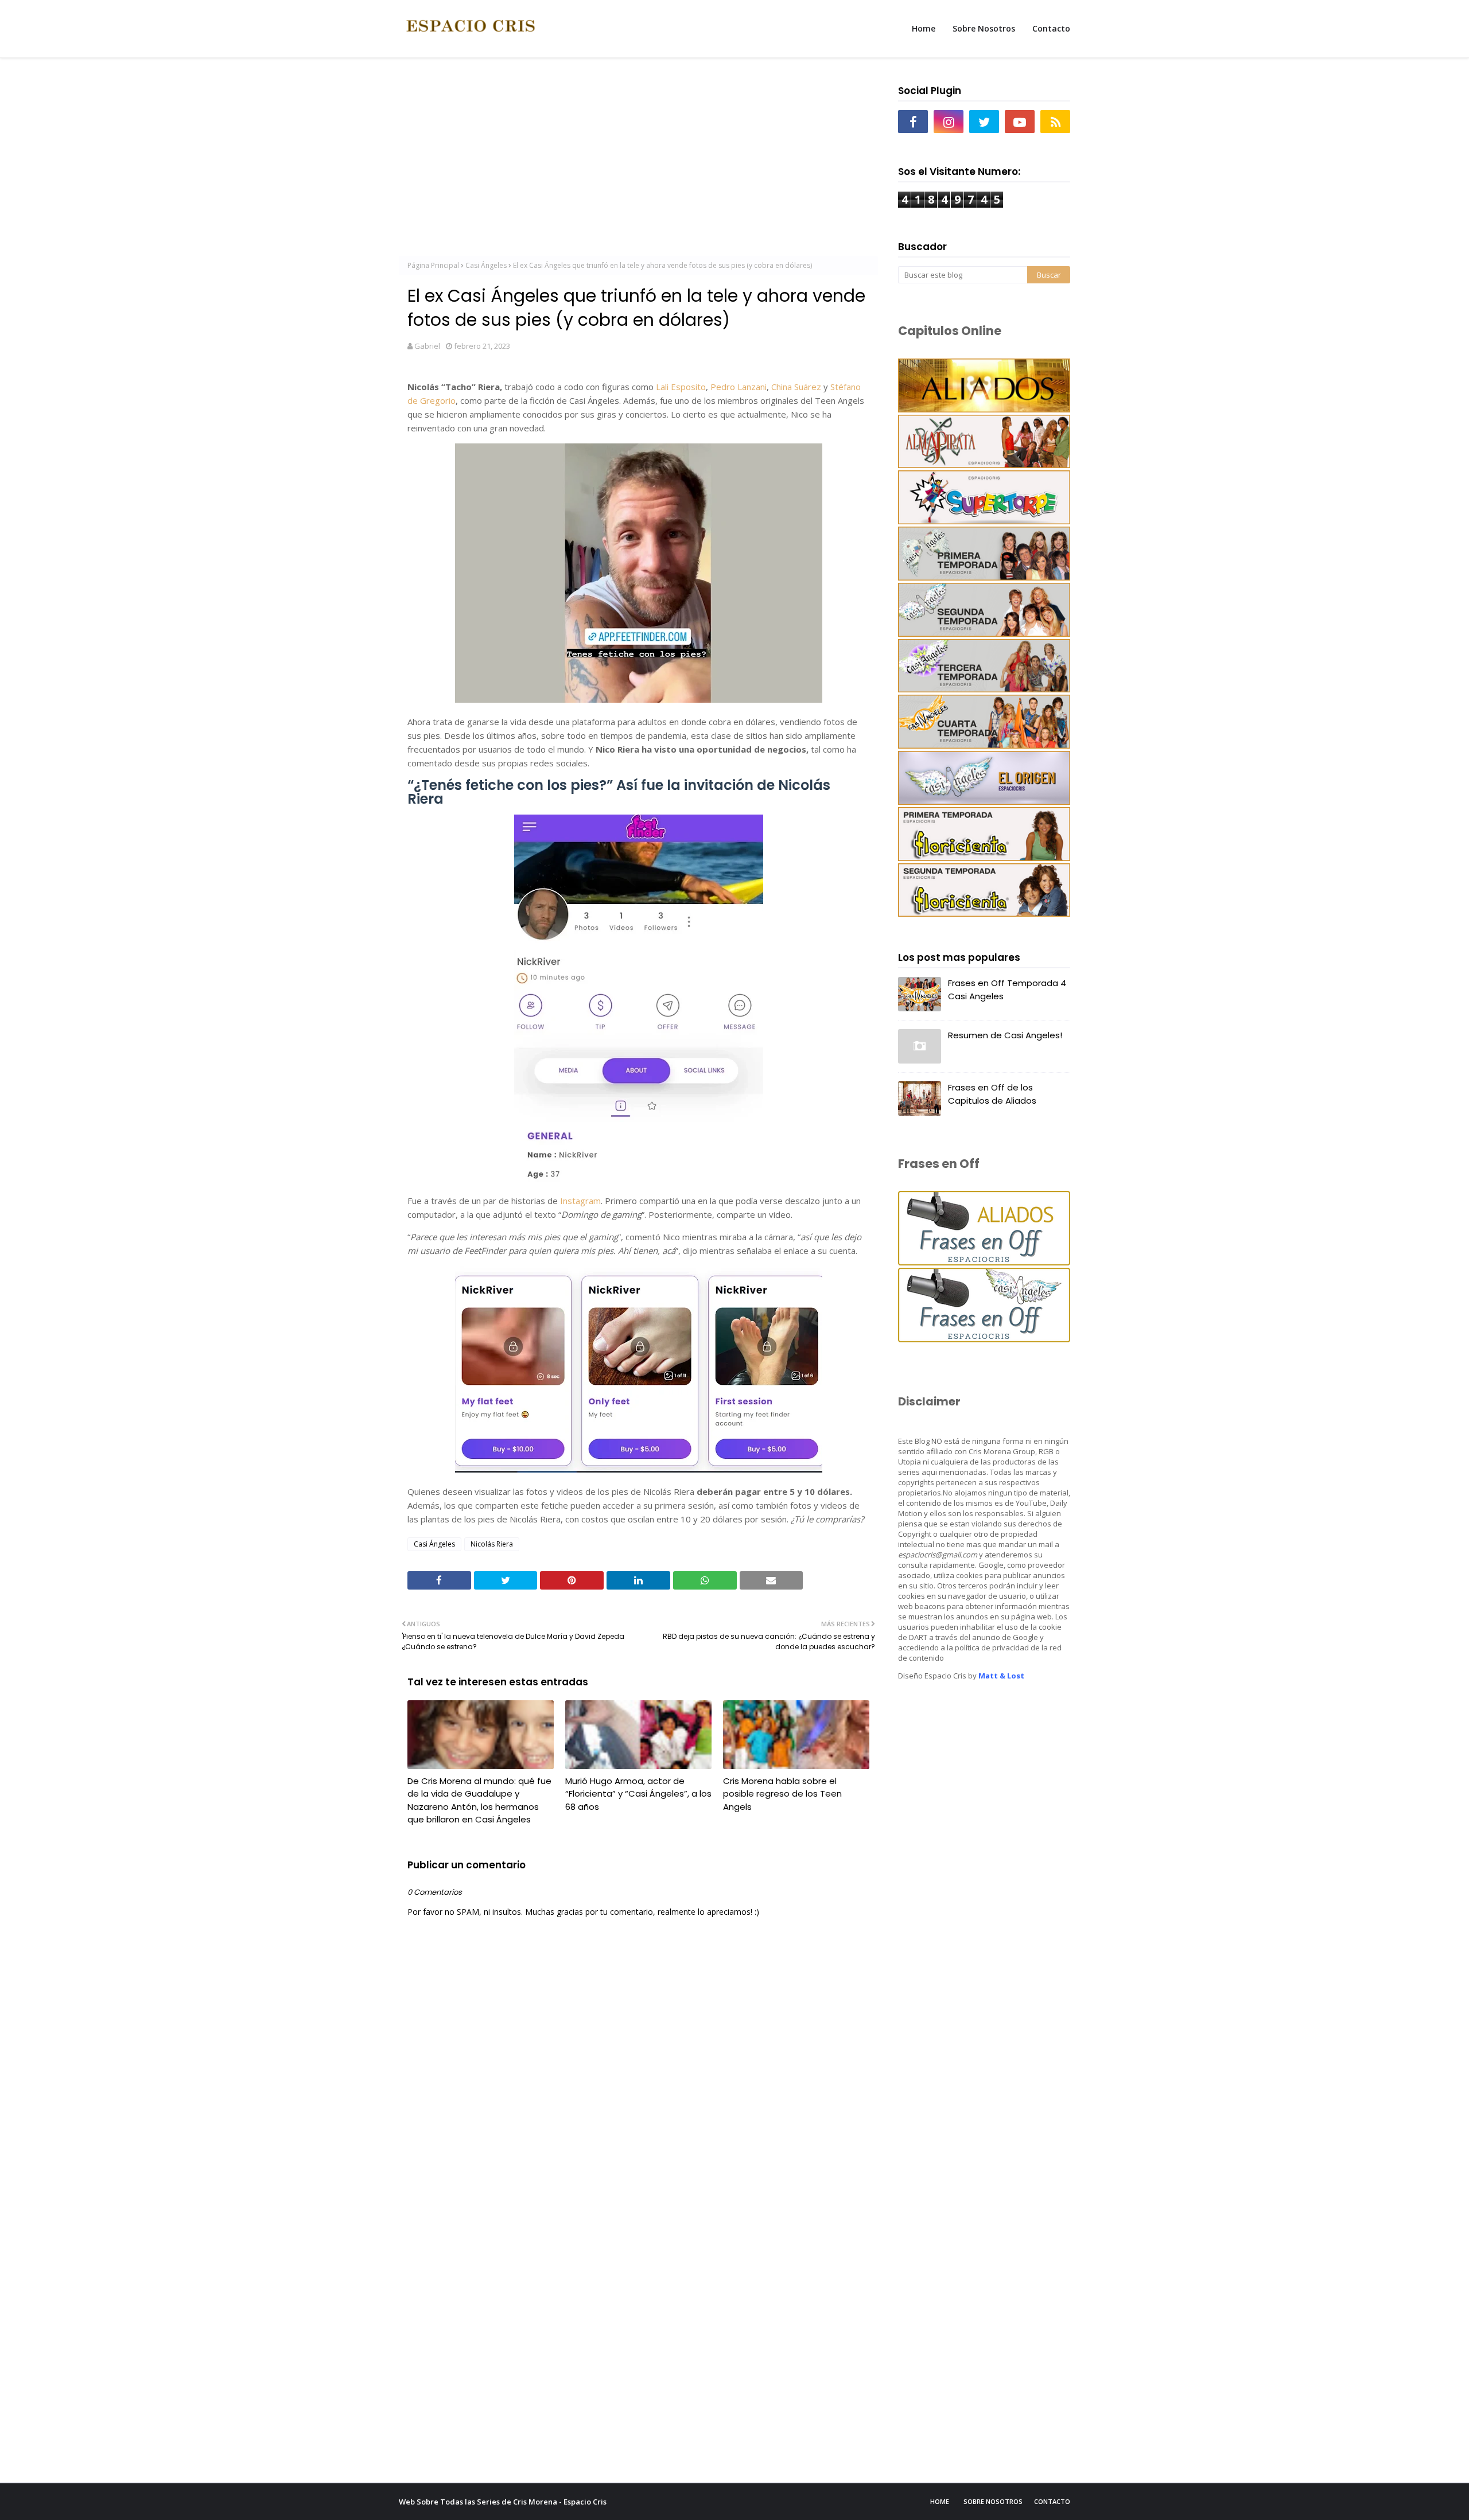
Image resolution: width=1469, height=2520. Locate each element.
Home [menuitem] (924, 28)
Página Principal (433, 265)
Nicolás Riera (492, 1544)
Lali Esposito (681, 387)
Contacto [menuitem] (1051, 28)
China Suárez (796, 387)
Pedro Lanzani (739, 387)
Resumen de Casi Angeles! (1005, 1035)
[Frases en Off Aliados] (984, 1262)
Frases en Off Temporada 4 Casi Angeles (1007, 990)
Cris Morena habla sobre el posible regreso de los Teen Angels (782, 1794)
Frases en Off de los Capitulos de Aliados (992, 1094)
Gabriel (427, 346)
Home (940, 2501)
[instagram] (949, 122)
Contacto (1052, 2501)
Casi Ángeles (486, 265)
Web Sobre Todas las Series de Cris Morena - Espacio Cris (503, 2502)
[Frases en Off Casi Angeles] (984, 1339)
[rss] (1055, 122)
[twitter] (984, 122)
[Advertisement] (638, 161)
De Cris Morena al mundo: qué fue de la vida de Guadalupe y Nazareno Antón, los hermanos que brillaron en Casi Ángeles (479, 1800)
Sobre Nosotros (993, 2501)
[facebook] (913, 122)
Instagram (580, 1201)
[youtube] (1020, 122)
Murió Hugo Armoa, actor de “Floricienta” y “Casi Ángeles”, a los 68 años (638, 1794)
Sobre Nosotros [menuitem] (984, 28)
